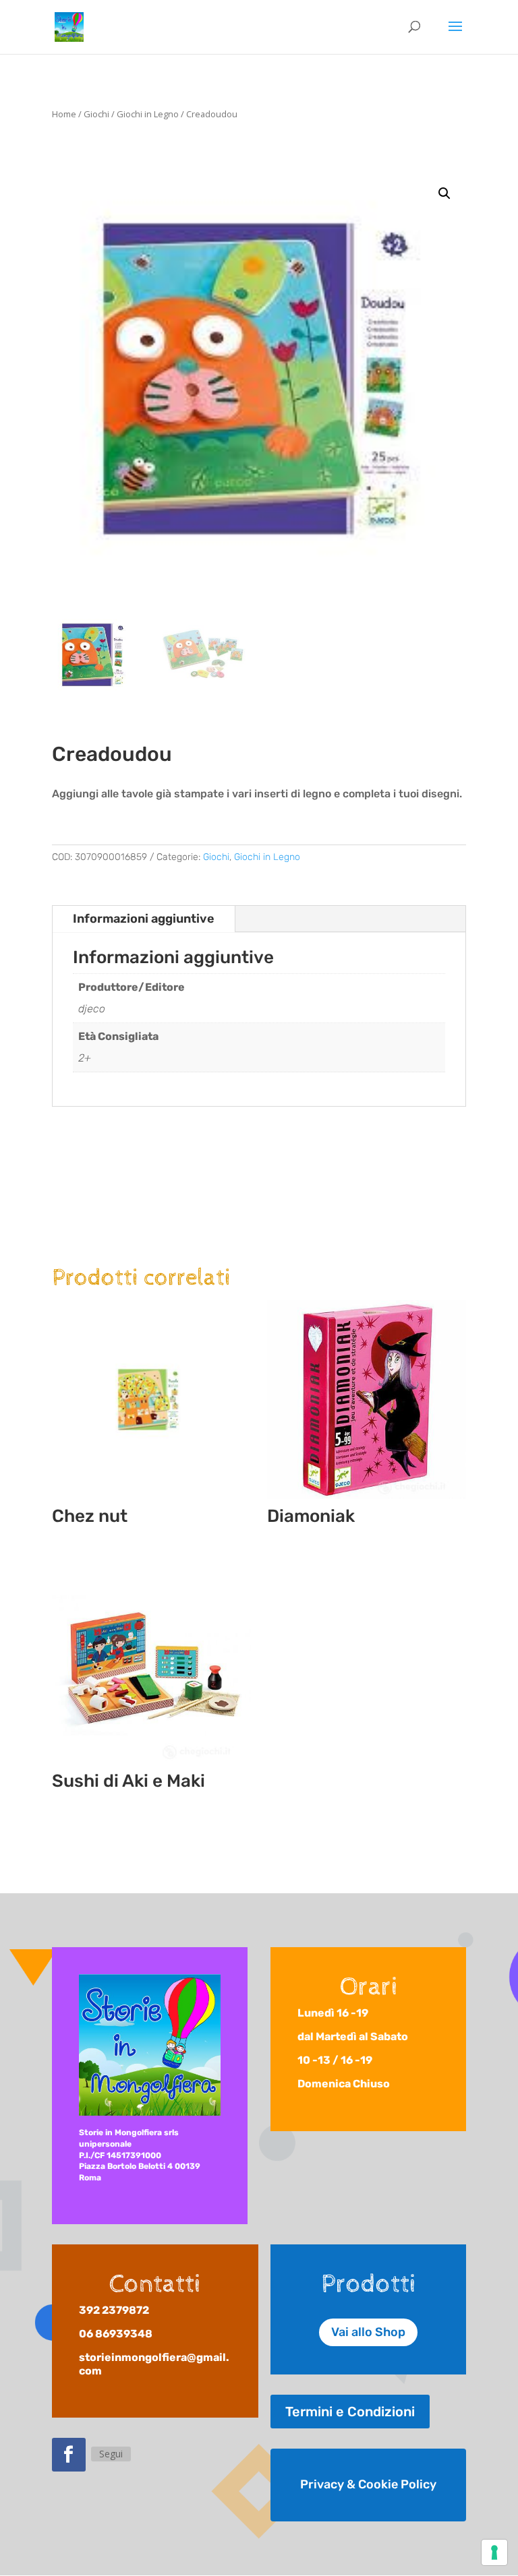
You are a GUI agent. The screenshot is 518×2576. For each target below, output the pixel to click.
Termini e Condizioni (350, 2412)
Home (64, 114)
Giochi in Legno (148, 114)
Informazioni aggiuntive (144, 919)
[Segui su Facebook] (69, 2455)
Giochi (96, 114)
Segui (111, 2454)
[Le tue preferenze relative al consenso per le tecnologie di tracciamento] (494, 2552)
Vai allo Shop (368, 2332)
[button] (444, 193)
